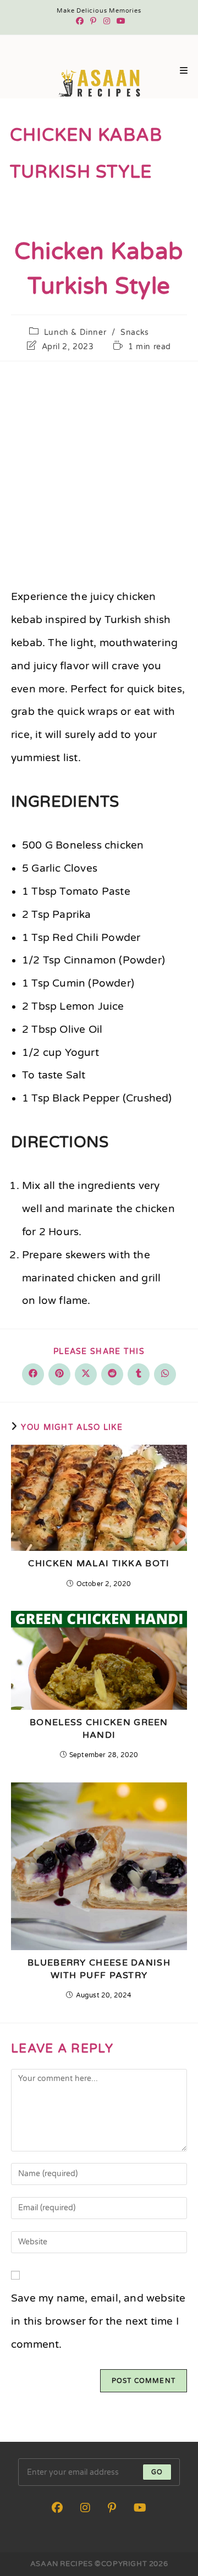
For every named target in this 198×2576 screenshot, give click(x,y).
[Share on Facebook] (33, 1374)
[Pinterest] (93, 21)
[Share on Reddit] (112, 1374)
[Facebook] (80, 21)
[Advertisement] (99, 471)
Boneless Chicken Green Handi (99, 1729)
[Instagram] (107, 21)
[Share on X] (86, 1374)
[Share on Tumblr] (139, 1374)
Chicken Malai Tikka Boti (99, 1564)
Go (157, 2472)
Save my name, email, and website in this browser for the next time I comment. (98, 2321)
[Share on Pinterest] (59, 1374)
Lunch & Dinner (75, 332)
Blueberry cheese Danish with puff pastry (99, 1969)
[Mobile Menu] (184, 71)
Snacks (135, 332)
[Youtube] (119, 21)
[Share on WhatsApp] (165, 1374)
